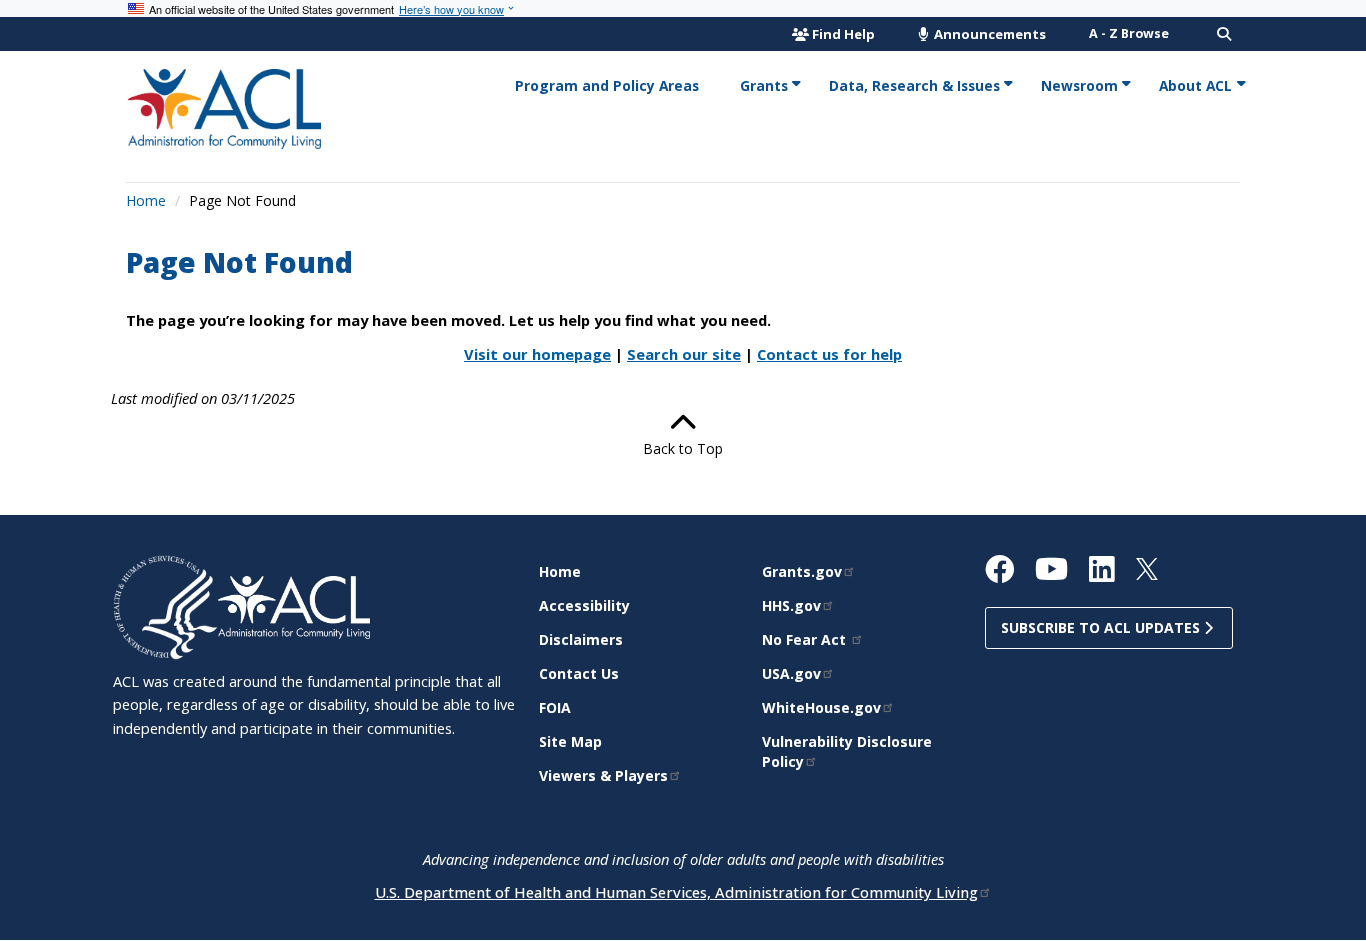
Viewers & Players (603, 775)
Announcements (988, 34)
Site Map (570, 741)
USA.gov (791, 673)
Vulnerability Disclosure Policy (847, 751)
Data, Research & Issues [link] (914, 85)
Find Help (843, 34)
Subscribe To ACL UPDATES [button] (1102, 627)
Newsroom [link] (1079, 85)
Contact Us (579, 673)
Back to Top (683, 448)
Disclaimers (581, 639)
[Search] (1224, 34)
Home (146, 200)
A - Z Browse (1129, 33)
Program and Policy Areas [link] (607, 85)
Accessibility (584, 605)
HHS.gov (791, 605)
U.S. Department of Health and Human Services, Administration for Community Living (676, 892)
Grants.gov (802, 571)
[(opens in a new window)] (165, 605)
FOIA (555, 707)
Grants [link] (764, 85)
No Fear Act (806, 639)
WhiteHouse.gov (821, 707)
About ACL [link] (1195, 85)
